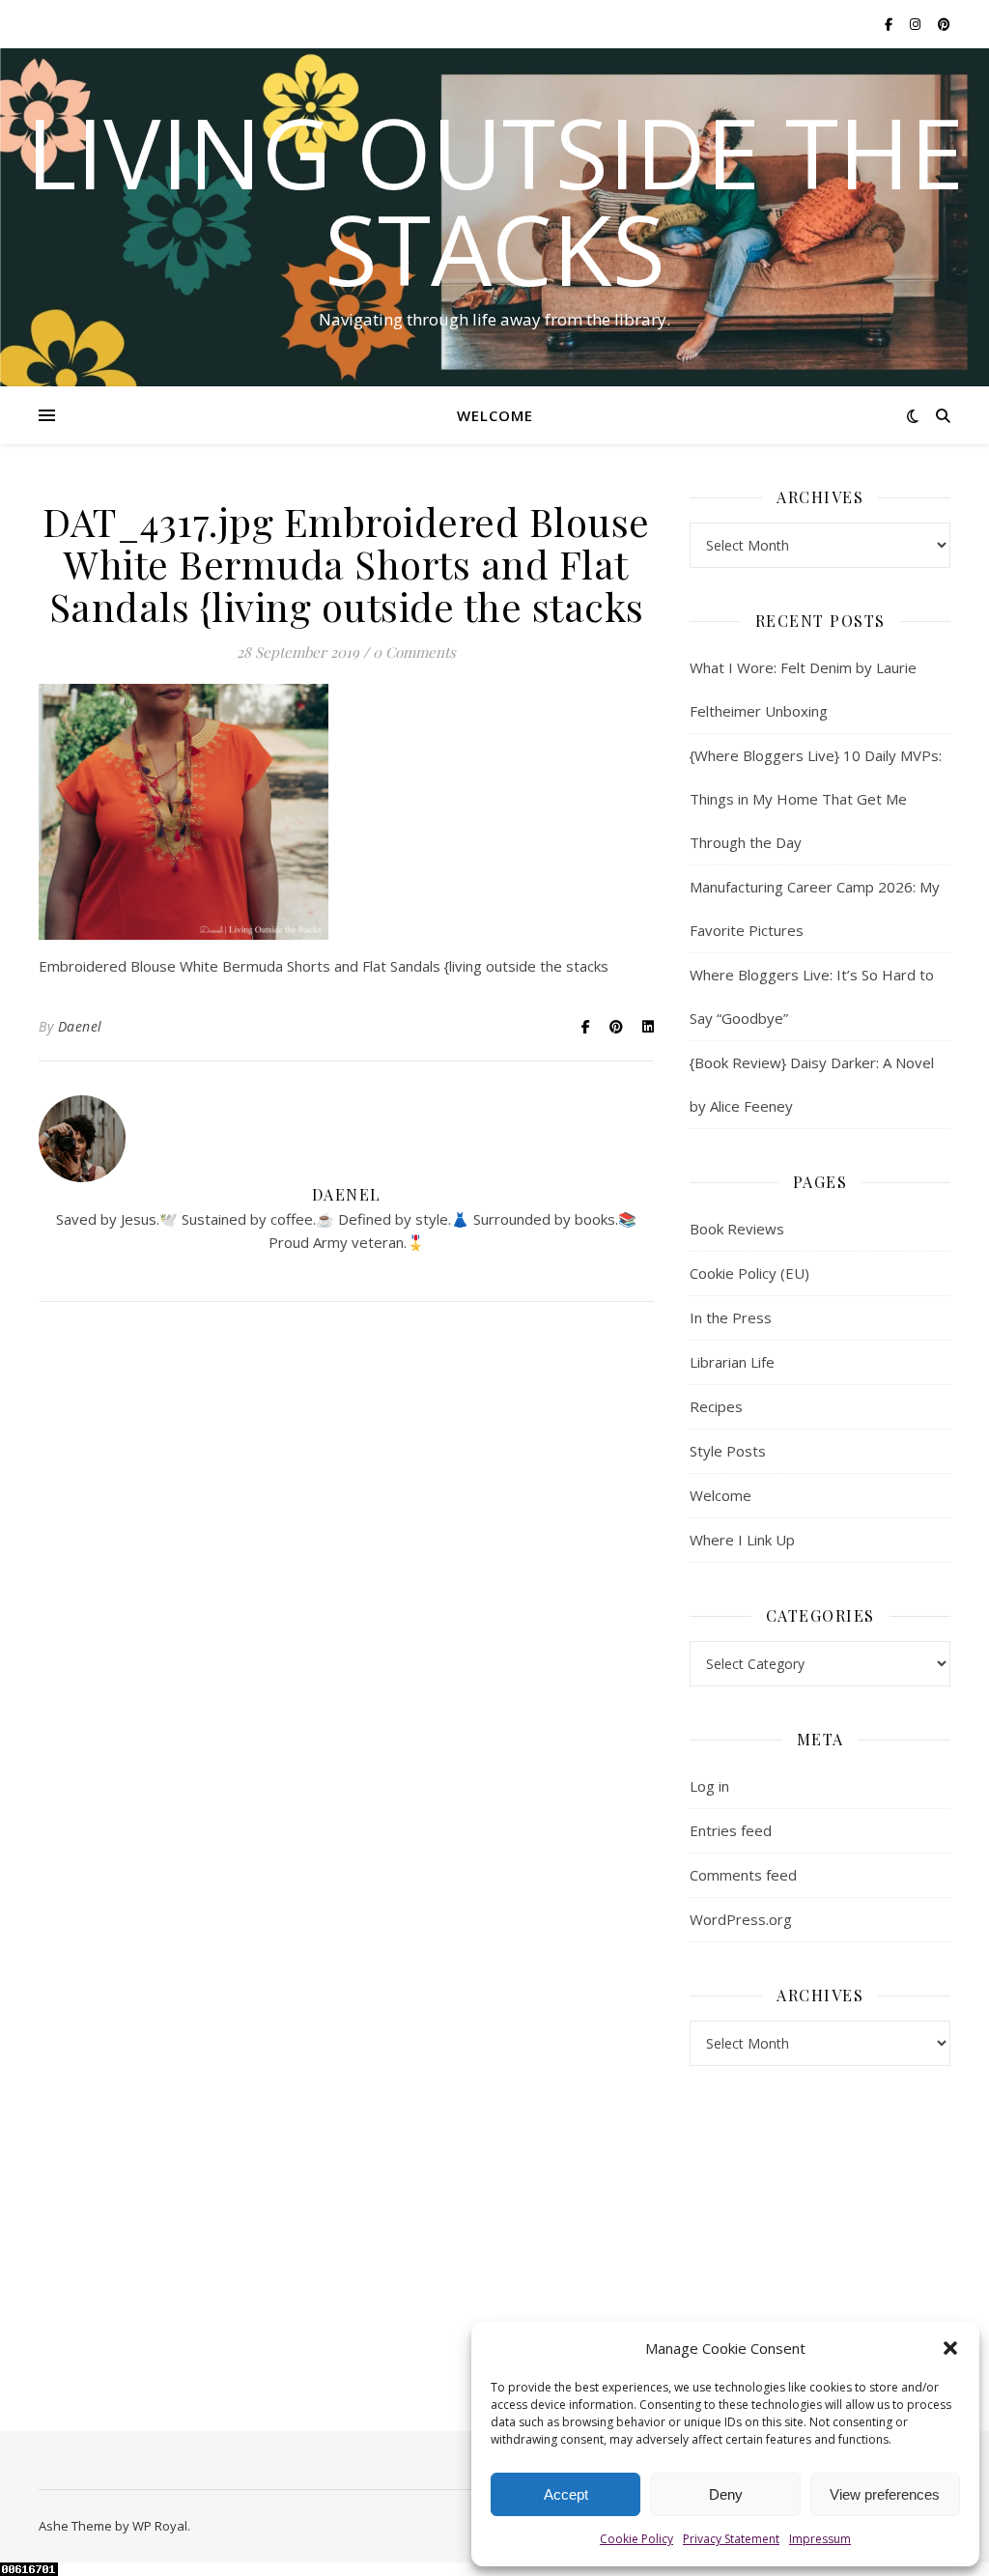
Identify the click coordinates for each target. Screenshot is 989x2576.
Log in (709, 1786)
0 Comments (414, 652)
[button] (950, 2348)
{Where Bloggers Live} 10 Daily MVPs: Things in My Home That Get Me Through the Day (816, 799)
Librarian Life (732, 1362)
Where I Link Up (742, 1540)
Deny (726, 2494)
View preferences (885, 2494)
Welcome (495, 415)
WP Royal (160, 2526)
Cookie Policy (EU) (749, 1273)
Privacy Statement (731, 2539)
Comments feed (743, 1875)
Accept (566, 2494)
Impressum (820, 2539)
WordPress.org (741, 1919)
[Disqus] (346, 1597)
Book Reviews (737, 1229)
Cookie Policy (636, 2539)
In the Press (731, 1317)
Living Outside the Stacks (495, 200)
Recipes (716, 1406)
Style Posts (728, 1451)
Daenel (80, 1026)
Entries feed (731, 1830)
